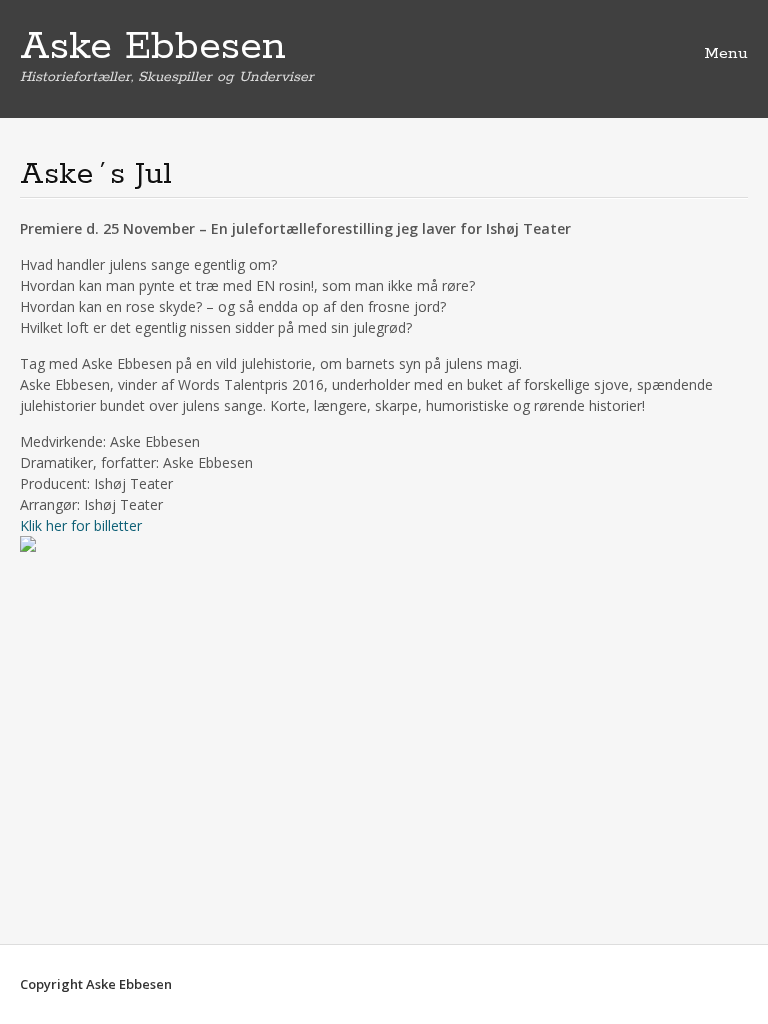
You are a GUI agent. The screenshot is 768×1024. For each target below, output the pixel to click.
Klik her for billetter (81, 525)
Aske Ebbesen (153, 47)
